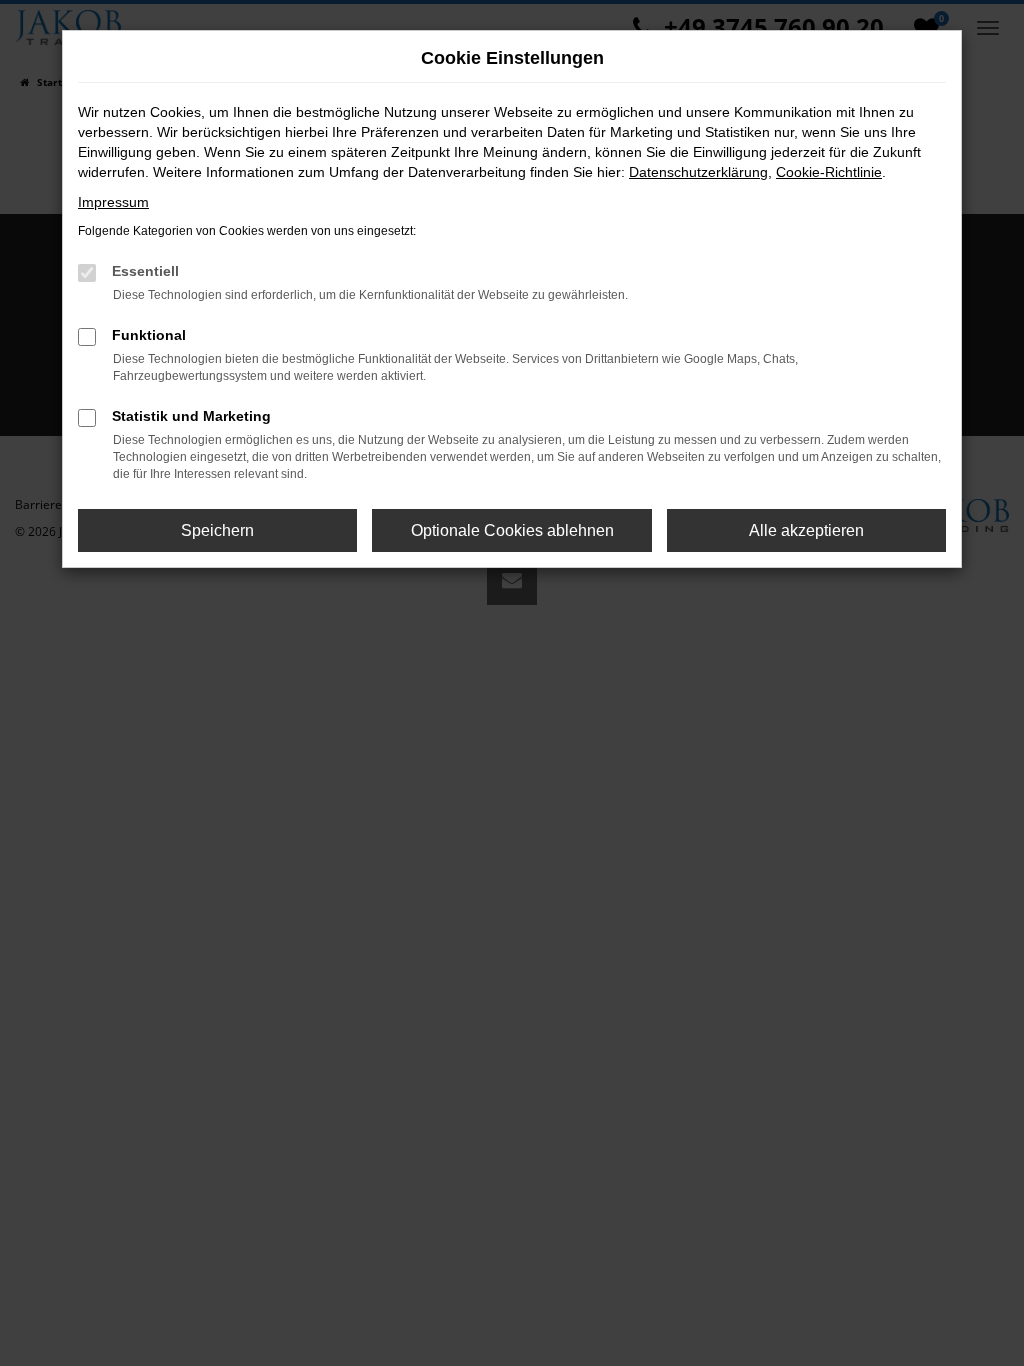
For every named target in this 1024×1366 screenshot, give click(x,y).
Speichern (217, 530)
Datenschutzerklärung (698, 172)
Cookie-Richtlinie (829, 172)
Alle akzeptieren (806, 530)
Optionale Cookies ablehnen (512, 530)
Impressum (113, 202)
